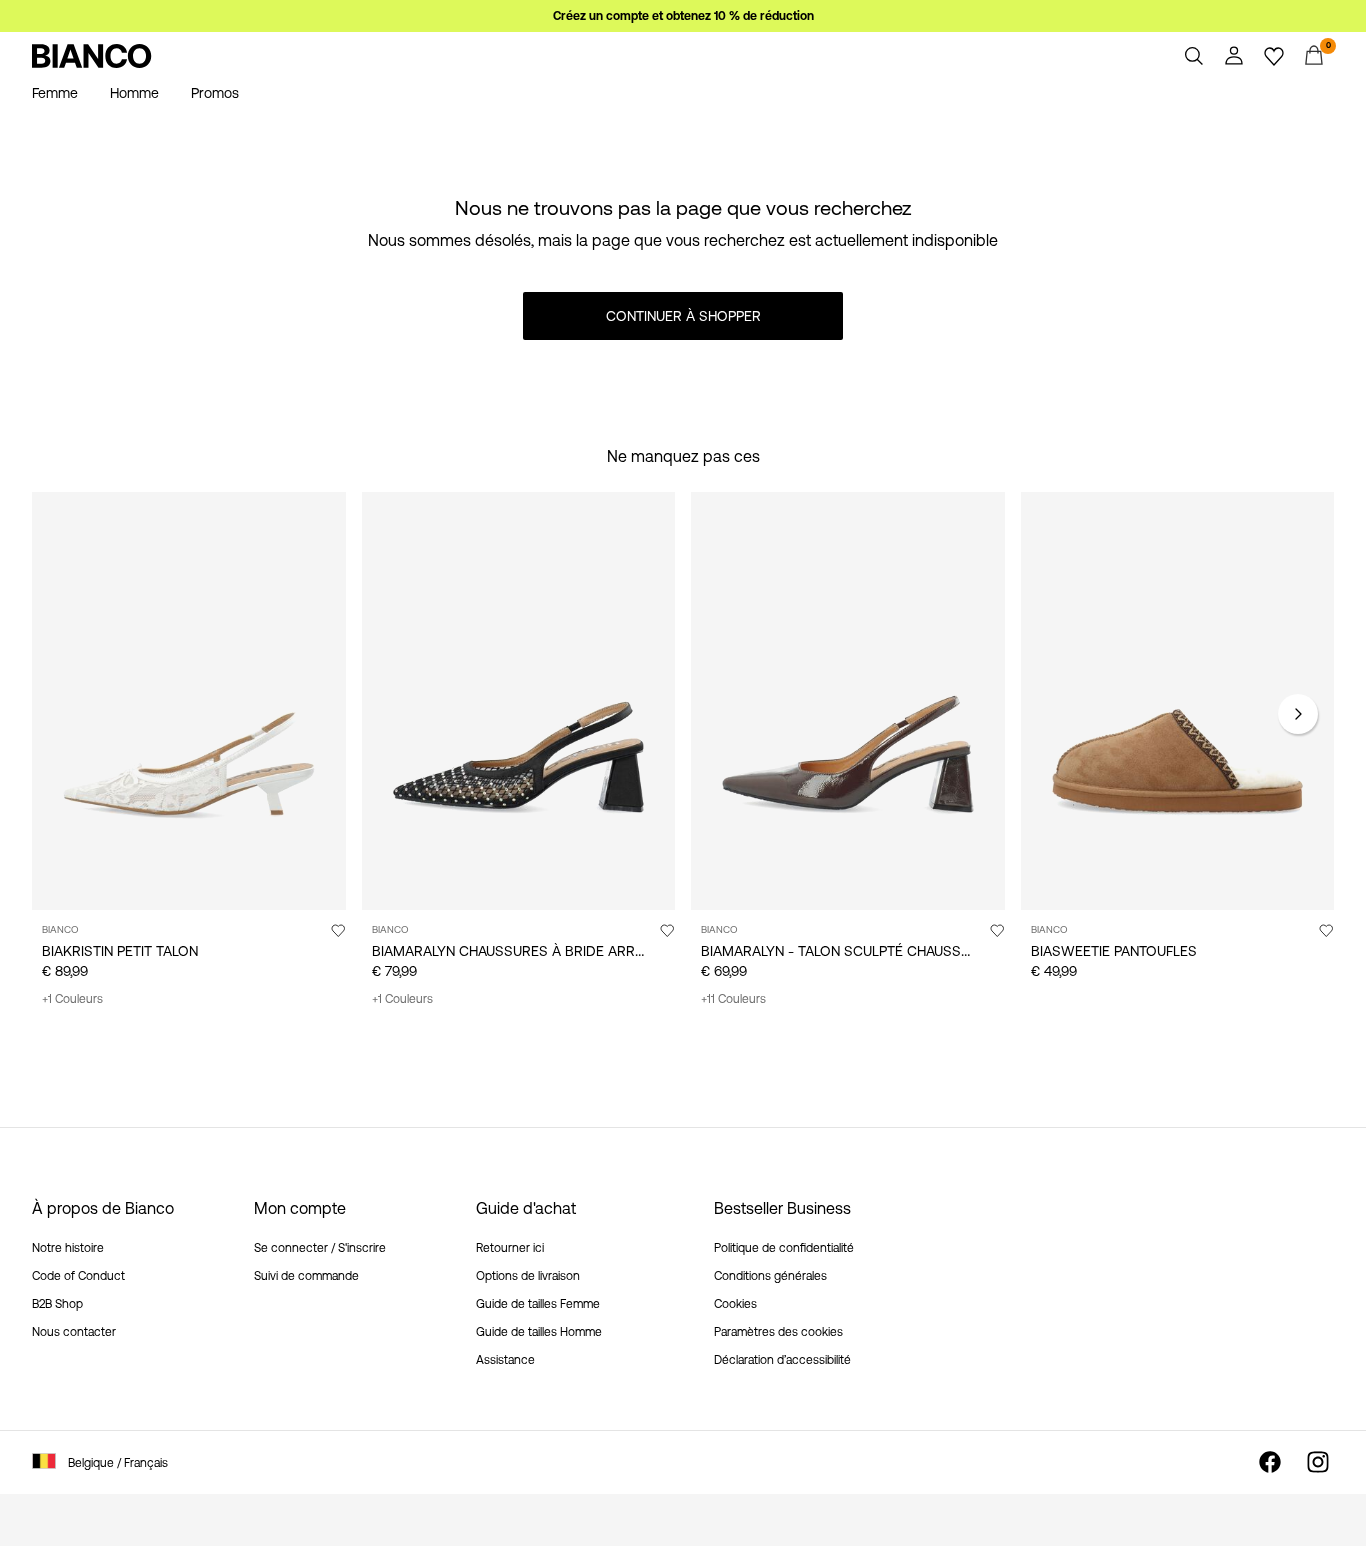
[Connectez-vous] (1234, 56)
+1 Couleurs (72, 999)
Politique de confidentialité (784, 1248)
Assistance (505, 1360)
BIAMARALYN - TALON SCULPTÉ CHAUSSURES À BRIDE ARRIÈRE (906, 951)
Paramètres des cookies (778, 1332)
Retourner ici (510, 1248)
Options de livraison (528, 1276)
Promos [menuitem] (215, 93)
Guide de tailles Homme (539, 1332)
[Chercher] (1194, 56)
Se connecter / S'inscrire (320, 1248)
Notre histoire (68, 1248)
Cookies (735, 1304)
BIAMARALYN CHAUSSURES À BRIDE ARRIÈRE (517, 951)
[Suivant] (1298, 714)
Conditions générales (770, 1276)
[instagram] (1318, 1462)
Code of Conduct (78, 1276)
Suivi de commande (306, 1276)
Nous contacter (74, 1332)
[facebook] (1270, 1462)
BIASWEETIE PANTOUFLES (1114, 951)
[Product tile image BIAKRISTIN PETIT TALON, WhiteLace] (189, 701)
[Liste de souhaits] (1274, 56)
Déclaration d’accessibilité (782, 1360)
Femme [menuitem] (55, 93)
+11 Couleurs (733, 999)
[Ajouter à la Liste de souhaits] (338, 930)
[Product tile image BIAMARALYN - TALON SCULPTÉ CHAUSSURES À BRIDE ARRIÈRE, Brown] (848, 701)
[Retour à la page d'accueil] (92, 56)
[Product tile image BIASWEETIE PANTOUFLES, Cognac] (1178, 701)
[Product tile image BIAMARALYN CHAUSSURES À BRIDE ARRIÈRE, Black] (519, 701)
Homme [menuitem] (134, 93)
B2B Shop (57, 1304)
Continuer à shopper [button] (683, 316)
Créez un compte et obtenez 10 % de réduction (683, 16)
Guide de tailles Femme (538, 1304)
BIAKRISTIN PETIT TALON (120, 951)
